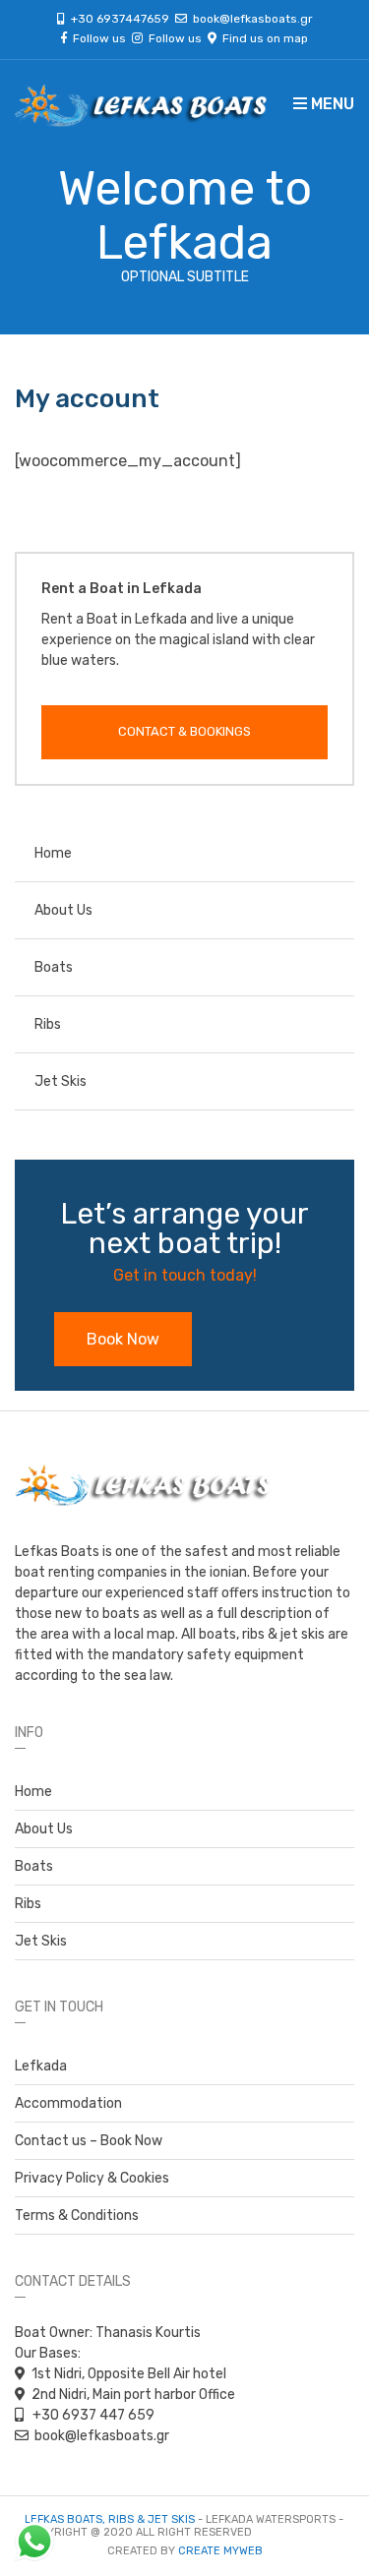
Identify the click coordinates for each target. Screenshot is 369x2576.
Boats (54, 967)
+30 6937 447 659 (92, 2415)
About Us (63, 910)
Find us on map (262, 38)
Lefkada (41, 2066)
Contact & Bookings (184, 731)
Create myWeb (220, 2551)
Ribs (48, 1024)
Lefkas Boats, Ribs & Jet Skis (110, 2519)
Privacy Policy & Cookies (92, 2178)
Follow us (102, 38)
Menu (331, 104)
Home (53, 853)
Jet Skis (61, 1081)
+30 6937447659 (123, 19)
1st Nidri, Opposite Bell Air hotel (129, 2374)
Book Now (123, 1339)
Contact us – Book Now (89, 2141)
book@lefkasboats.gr (253, 19)
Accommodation (68, 2103)
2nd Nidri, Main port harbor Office (133, 2395)
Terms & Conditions (77, 2216)
